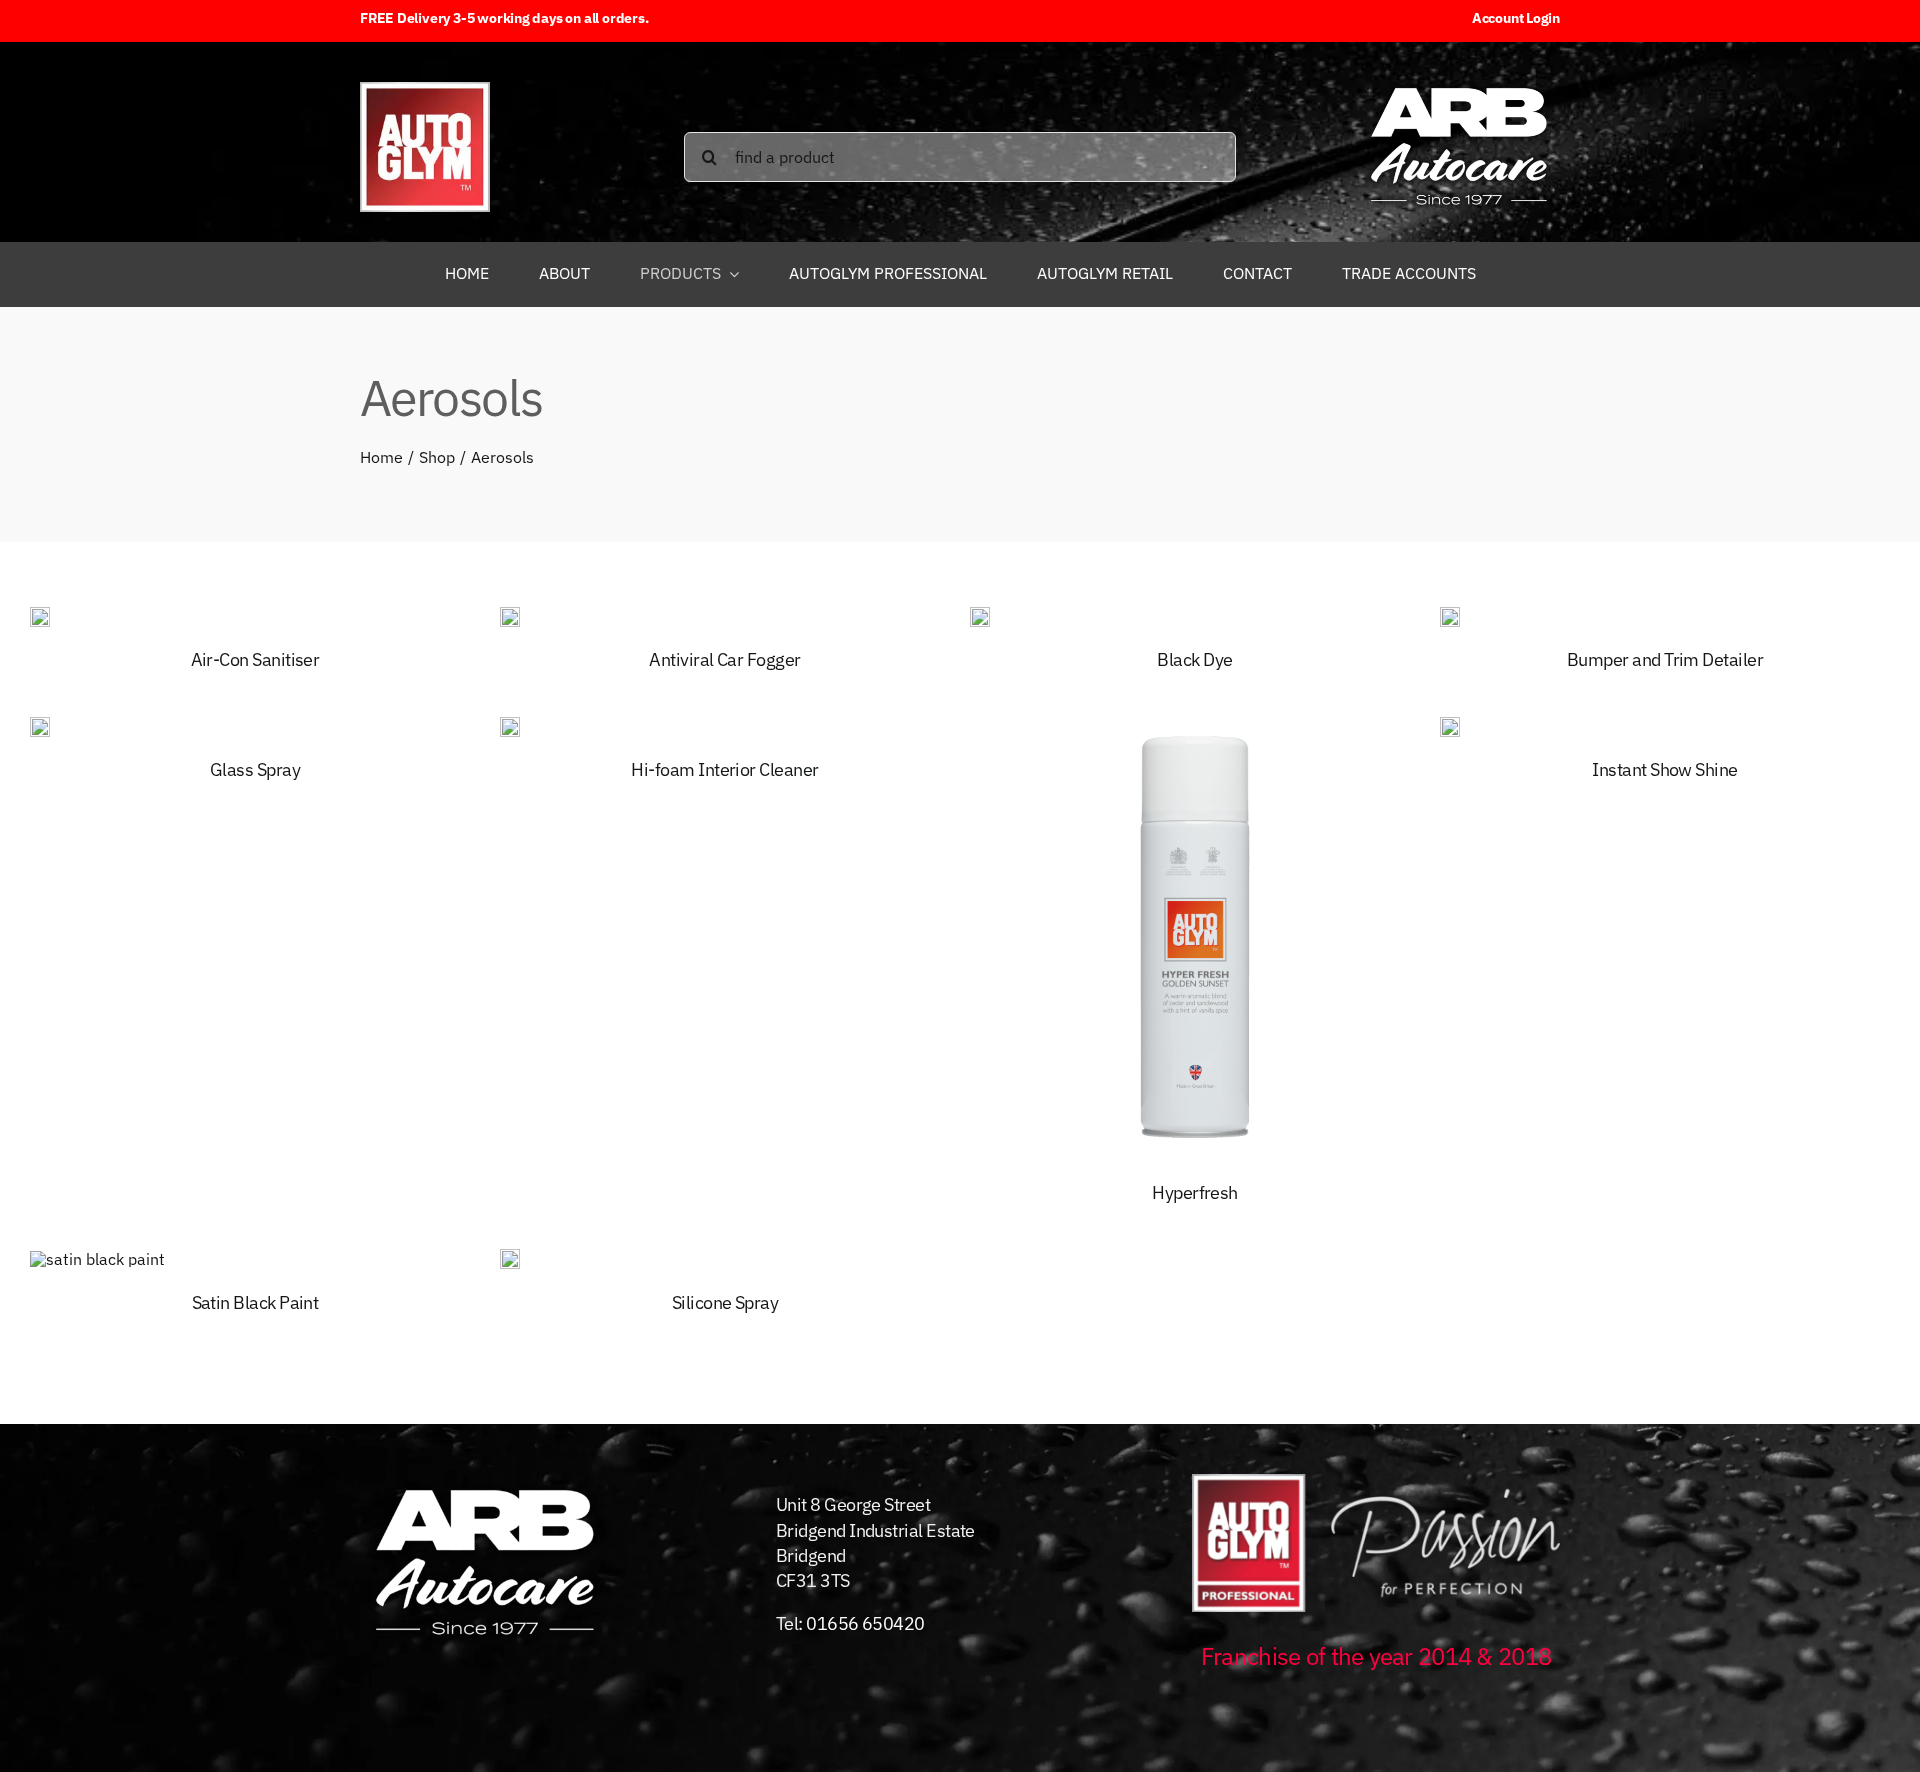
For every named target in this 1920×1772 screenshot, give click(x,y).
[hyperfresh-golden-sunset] (1195, 720)
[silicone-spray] (510, 1257)
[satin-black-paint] (97, 1259)
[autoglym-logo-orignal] (425, 90)
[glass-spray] (40, 725)
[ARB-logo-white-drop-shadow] (1459, 83)
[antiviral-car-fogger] (510, 615)
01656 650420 (865, 1623)
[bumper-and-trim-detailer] (1450, 615)
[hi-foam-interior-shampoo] (510, 725)
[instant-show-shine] (1450, 725)
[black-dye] (980, 615)
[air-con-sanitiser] (40, 615)
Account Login (1516, 18)
